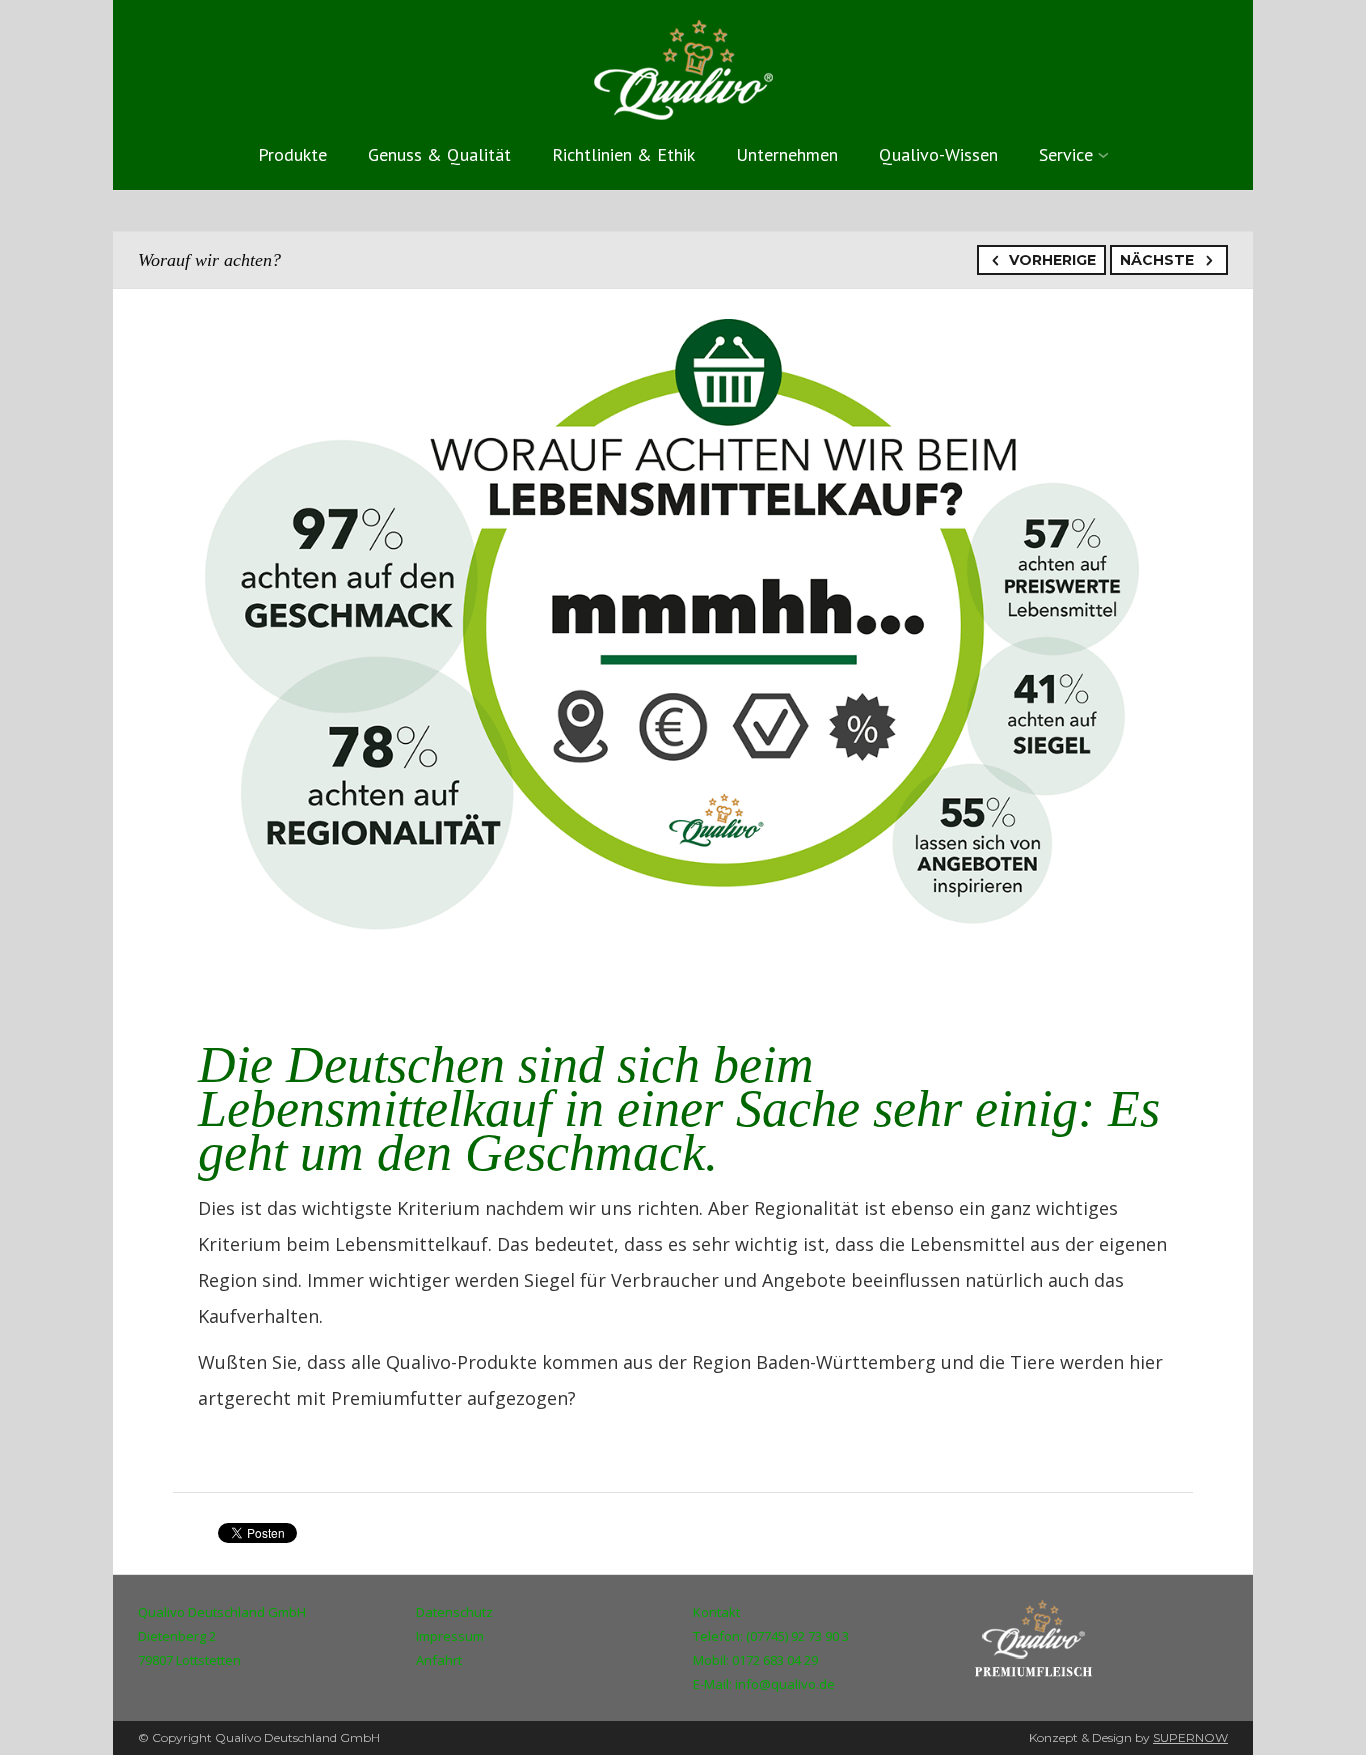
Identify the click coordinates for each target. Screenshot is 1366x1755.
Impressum (450, 1636)
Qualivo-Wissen (938, 154)
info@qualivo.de (785, 1684)
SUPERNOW (1190, 1737)
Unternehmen (787, 154)
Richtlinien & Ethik (623, 154)
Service (1066, 154)
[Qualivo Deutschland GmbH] (683, 66)
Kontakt (716, 1612)
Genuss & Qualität (439, 154)
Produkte (292, 154)
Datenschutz (454, 1612)
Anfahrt (439, 1660)
